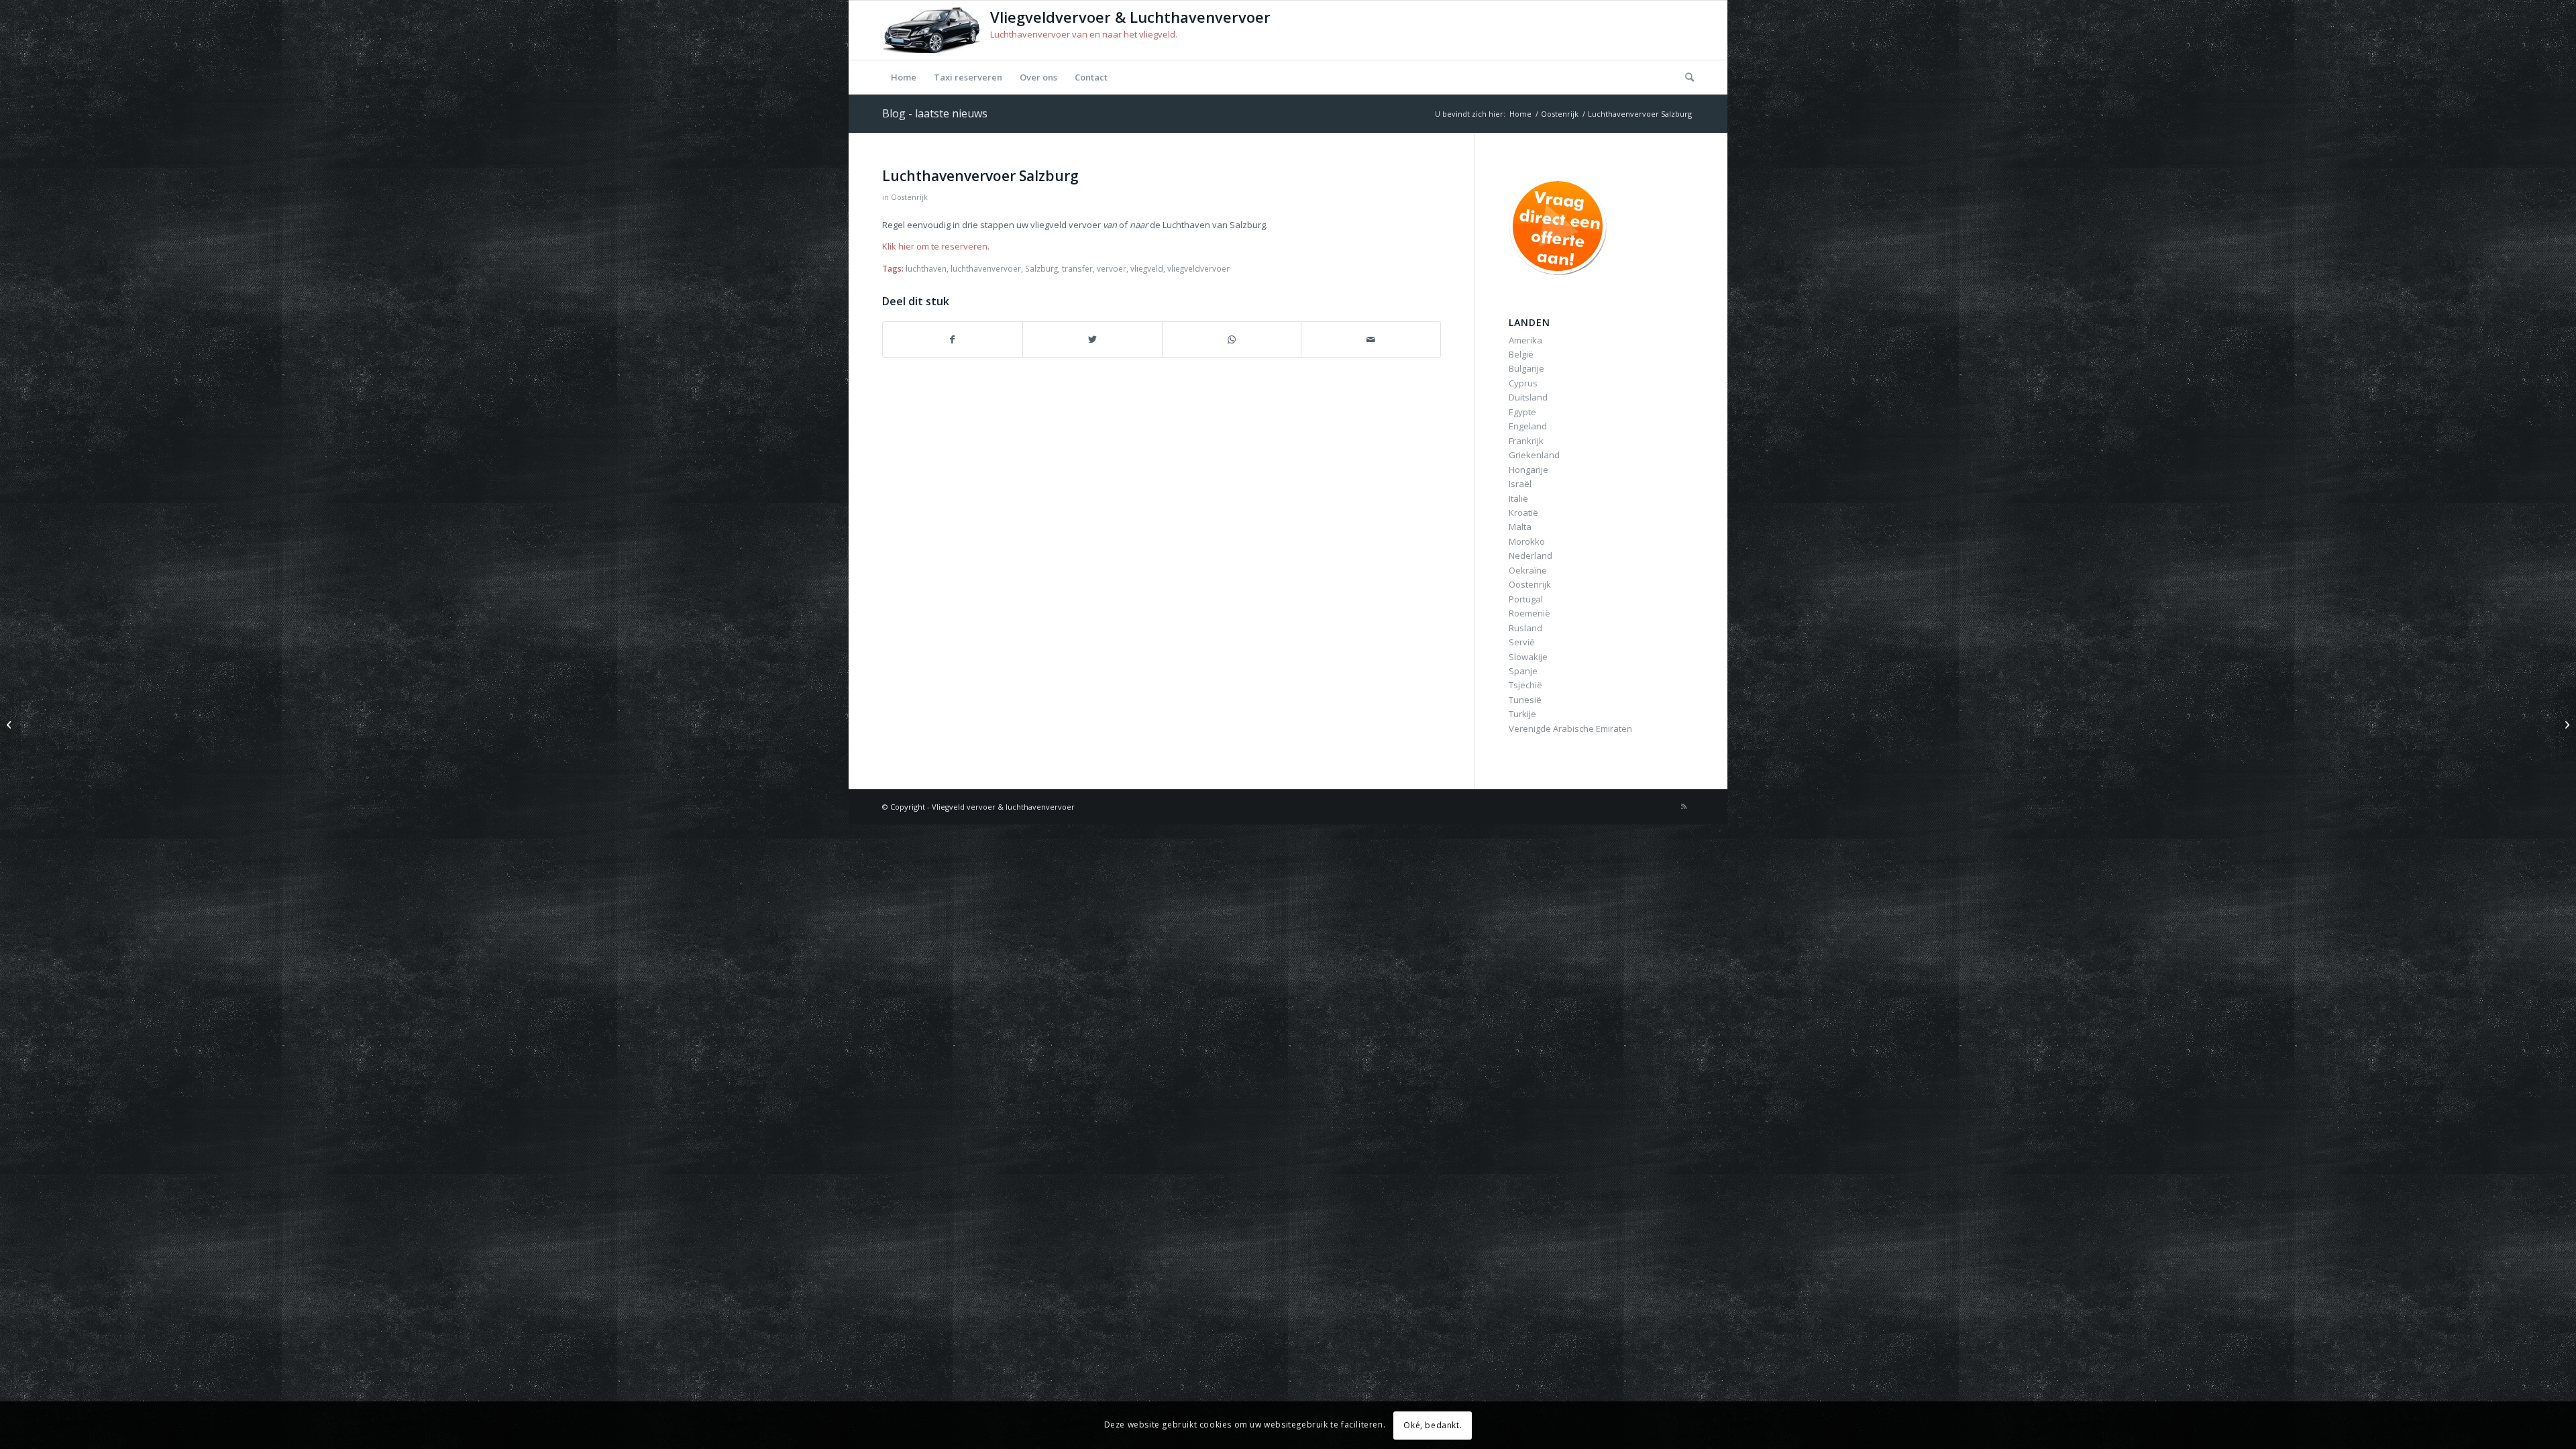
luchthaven (926, 268)
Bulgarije (1526, 368)
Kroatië (1523, 513)
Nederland (1531, 555)
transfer (1077, 268)
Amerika (1525, 340)
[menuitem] (904, 77)
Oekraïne (1528, 570)
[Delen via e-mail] (1371, 339)
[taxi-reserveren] (1561, 226)
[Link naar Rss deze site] (1684, 806)
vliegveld (1147, 268)
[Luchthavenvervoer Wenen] (10, 724)
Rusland (1525, 628)
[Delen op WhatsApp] (1232, 339)
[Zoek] (1685, 77)
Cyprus (1523, 383)
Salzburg (1041, 268)
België (1521, 354)
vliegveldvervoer (1198, 268)
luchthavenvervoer (986, 268)
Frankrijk (1526, 441)
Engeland (1528, 426)
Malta (1520, 527)
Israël (1520, 484)
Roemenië (1529, 613)
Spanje (1523, 671)
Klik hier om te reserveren (935, 246)
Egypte (1522, 412)
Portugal (1526, 599)
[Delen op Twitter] (1092, 339)
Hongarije (1528, 470)
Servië (1522, 642)
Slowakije (1528, 657)
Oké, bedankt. (1433, 1425)
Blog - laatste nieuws (935, 113)
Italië (1518, 498)
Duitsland (1528, 397)
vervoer (1112, 268)
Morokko (1527, 541)
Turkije (1522, 714)
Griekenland (1534, 455)
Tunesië (1525, 700)
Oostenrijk (909, 197)
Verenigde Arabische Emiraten (1570, 729)
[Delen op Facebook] (953, 339)
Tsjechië (1525, 685)
